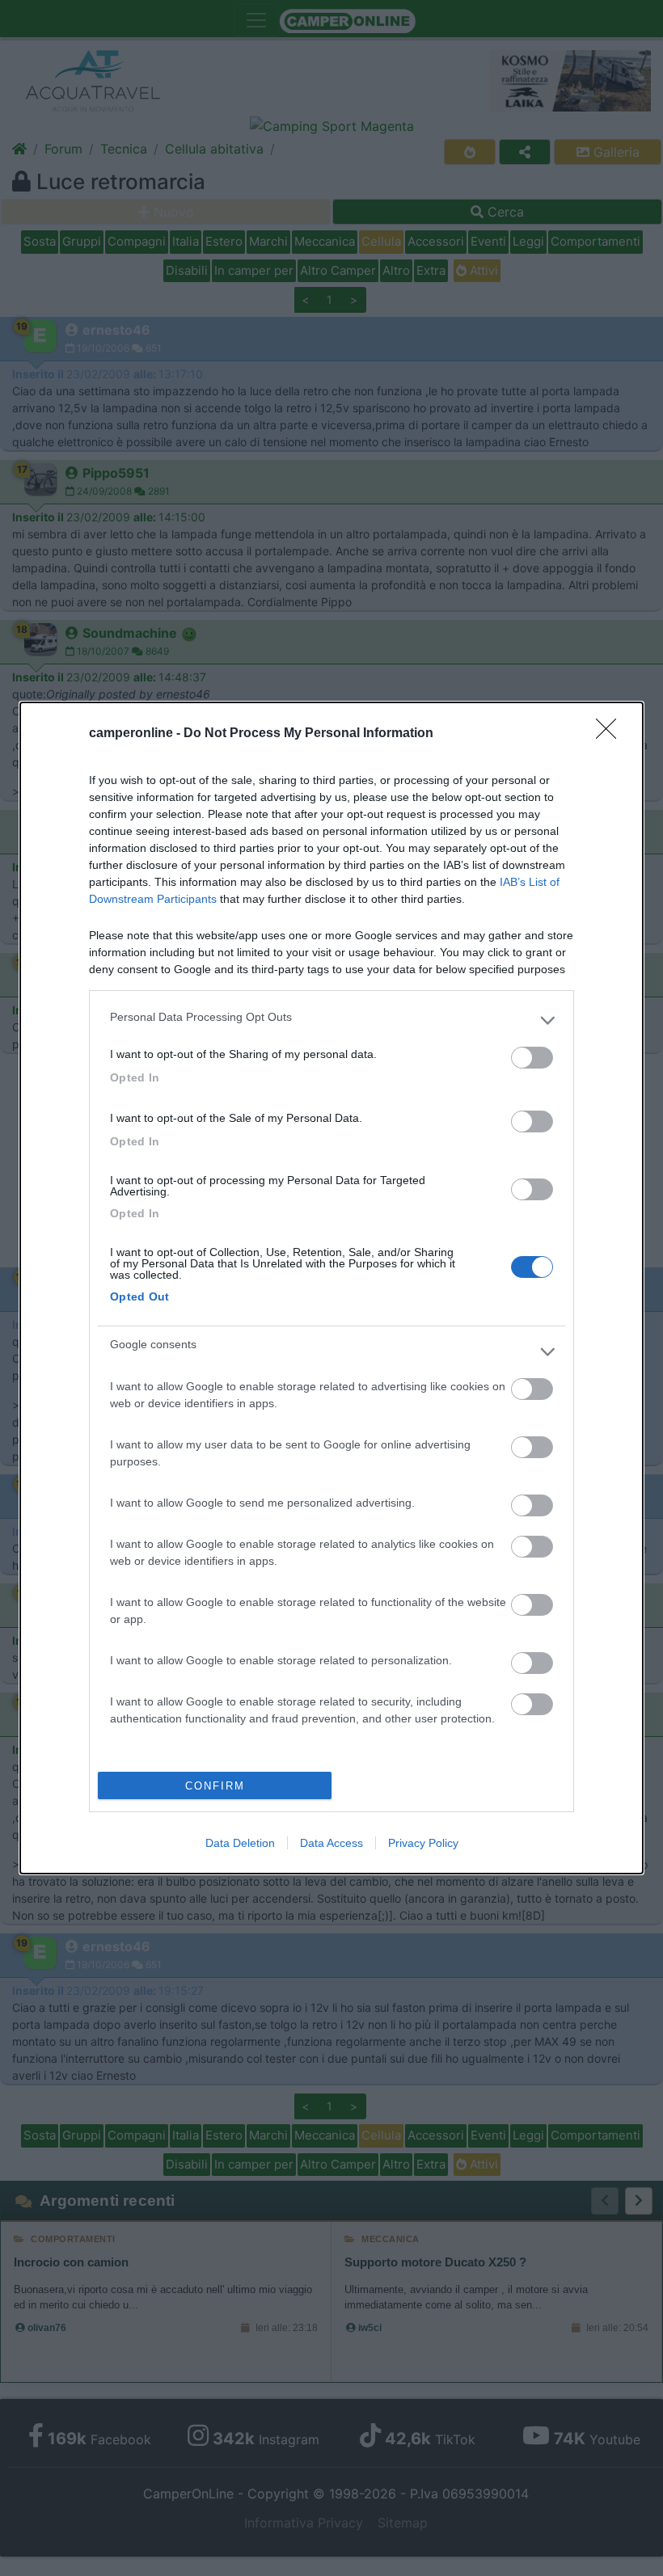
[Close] (611, 734)
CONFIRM (215, 1786)
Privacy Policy (423, 1843)
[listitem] (331, 1021)
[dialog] (331, 1288)
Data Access (331, 1843)
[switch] (532, 1058)
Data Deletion (240, 1843)
